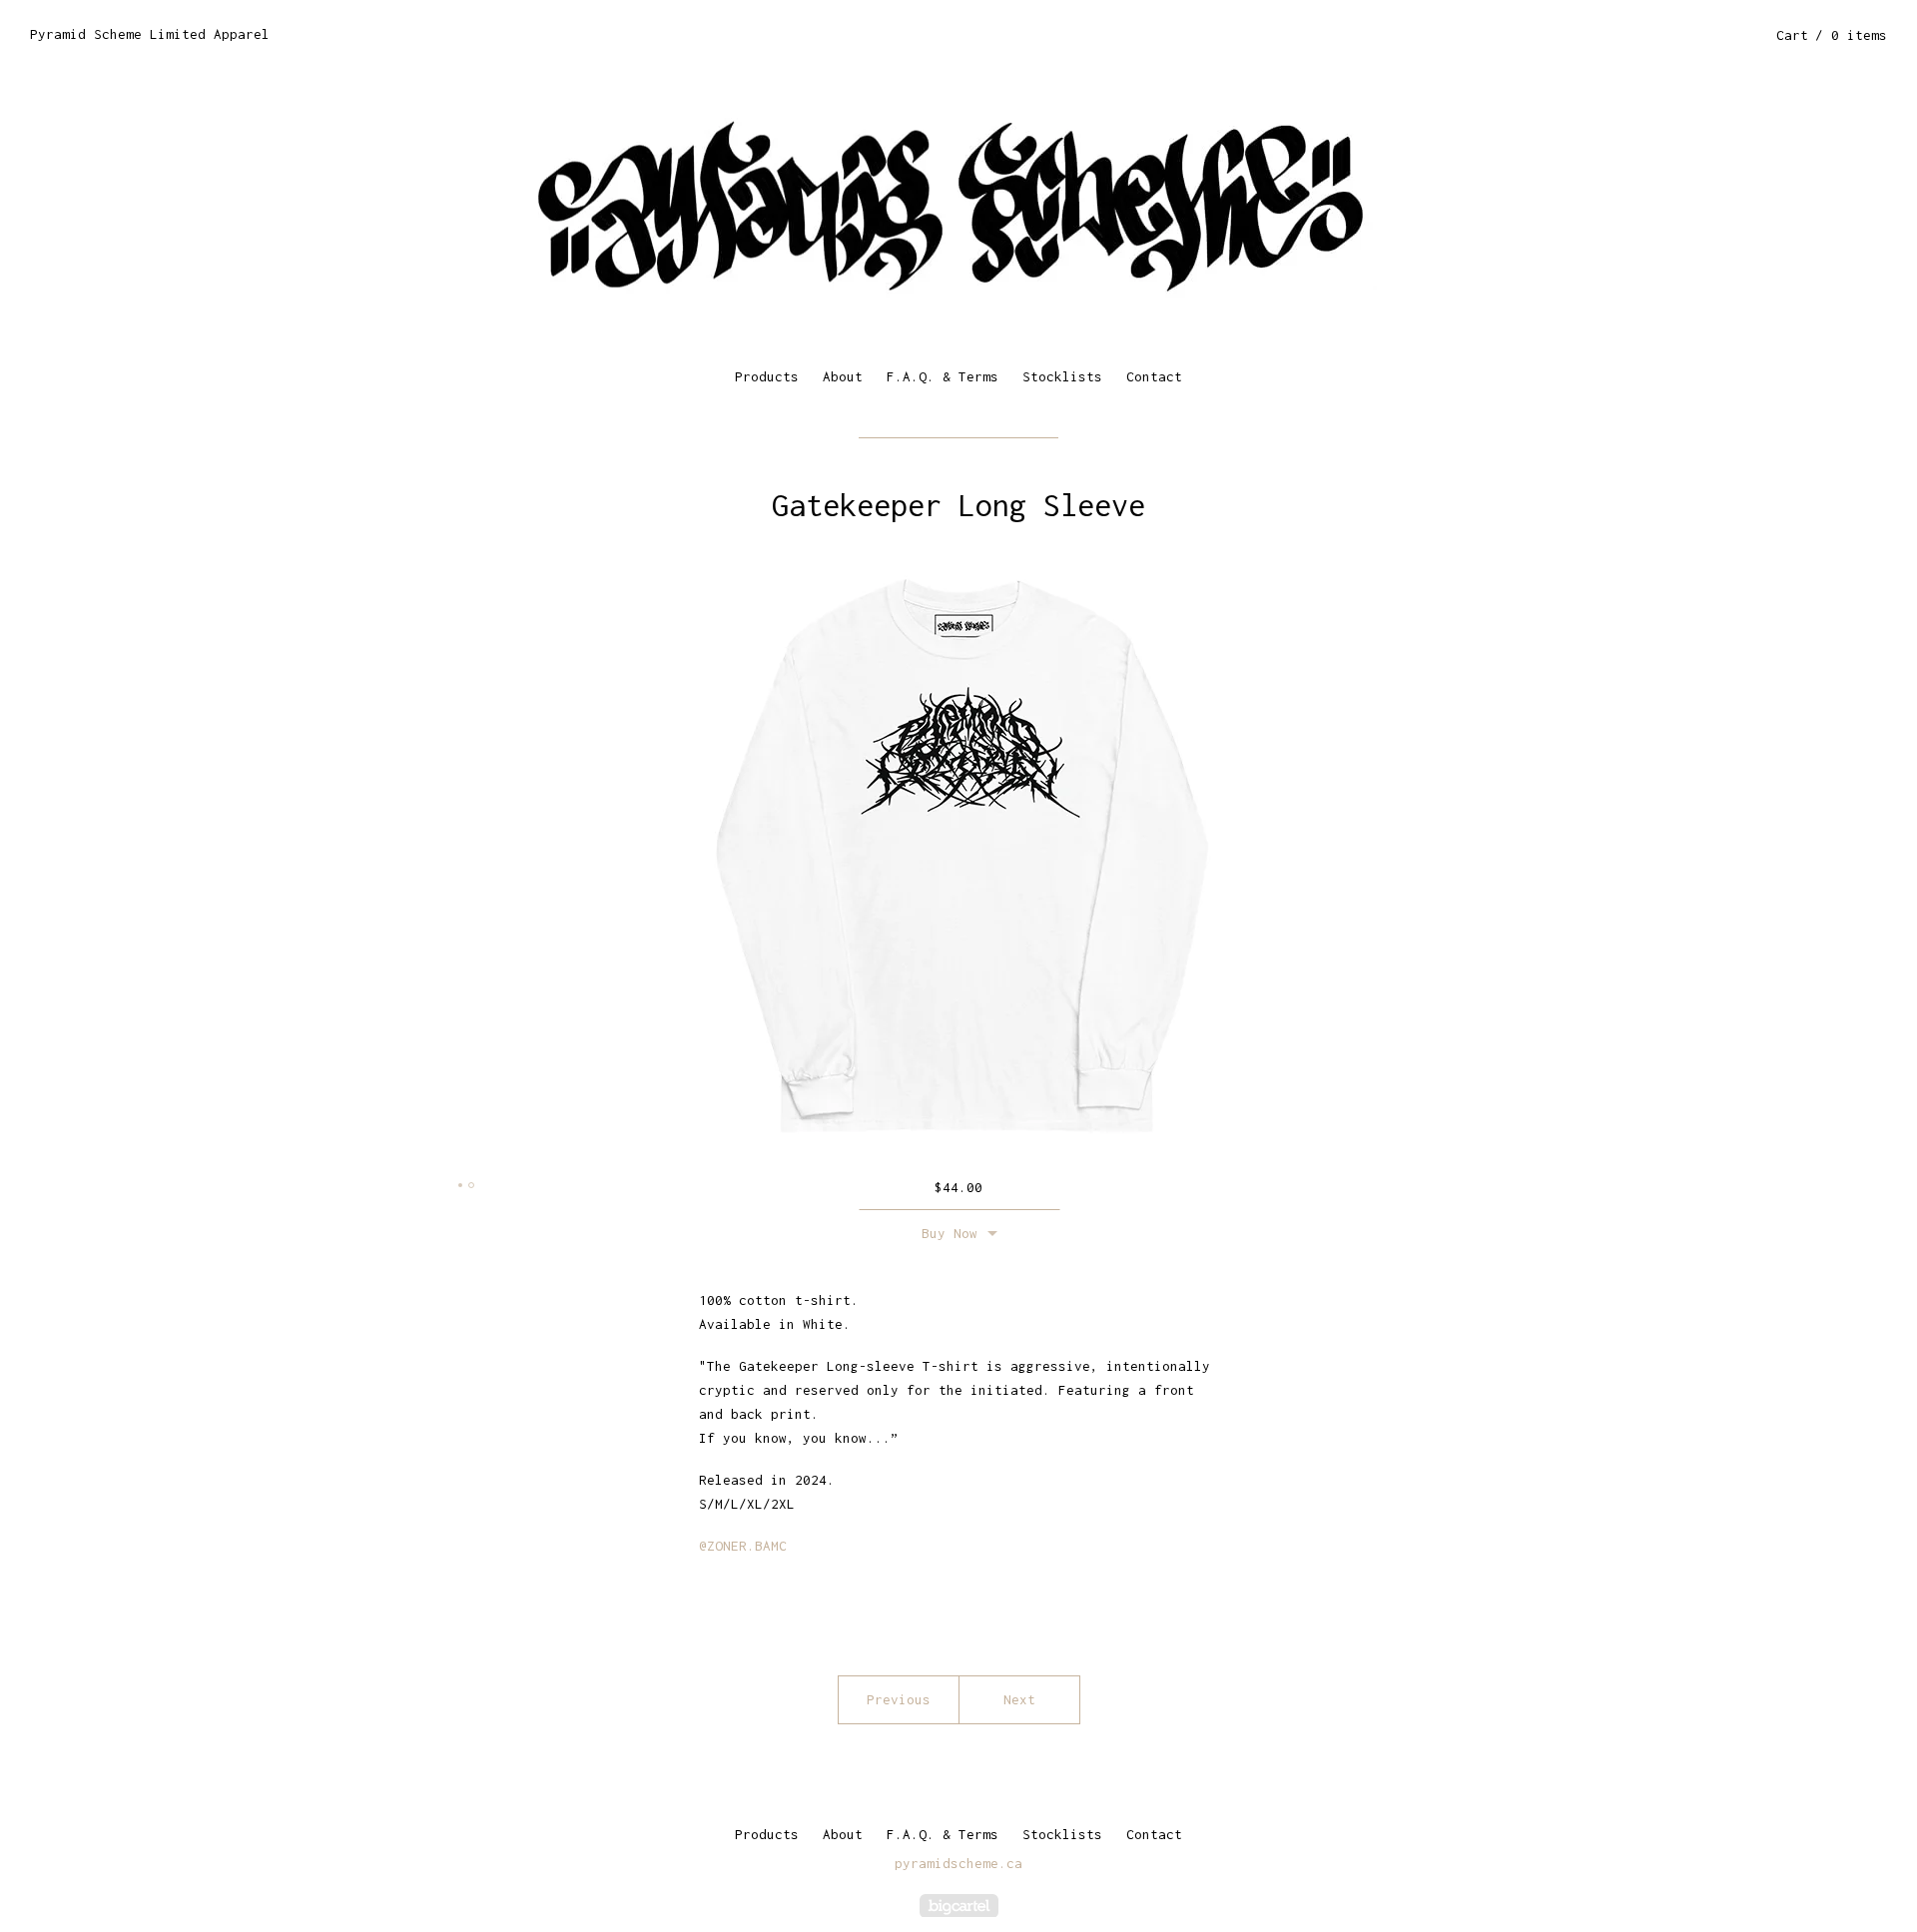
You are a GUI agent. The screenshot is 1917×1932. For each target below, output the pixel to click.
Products (767, 376)
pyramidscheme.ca (958, 1863)
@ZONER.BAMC (743, 1546)
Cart (1832, 35)
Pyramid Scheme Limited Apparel (150, 34)
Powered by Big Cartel (959, 1906)
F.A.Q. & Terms (943, 376)
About (843, 376)
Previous (899, 1699)
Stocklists (1062, 376)
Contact (1154, 376)
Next (1019, 1699)
